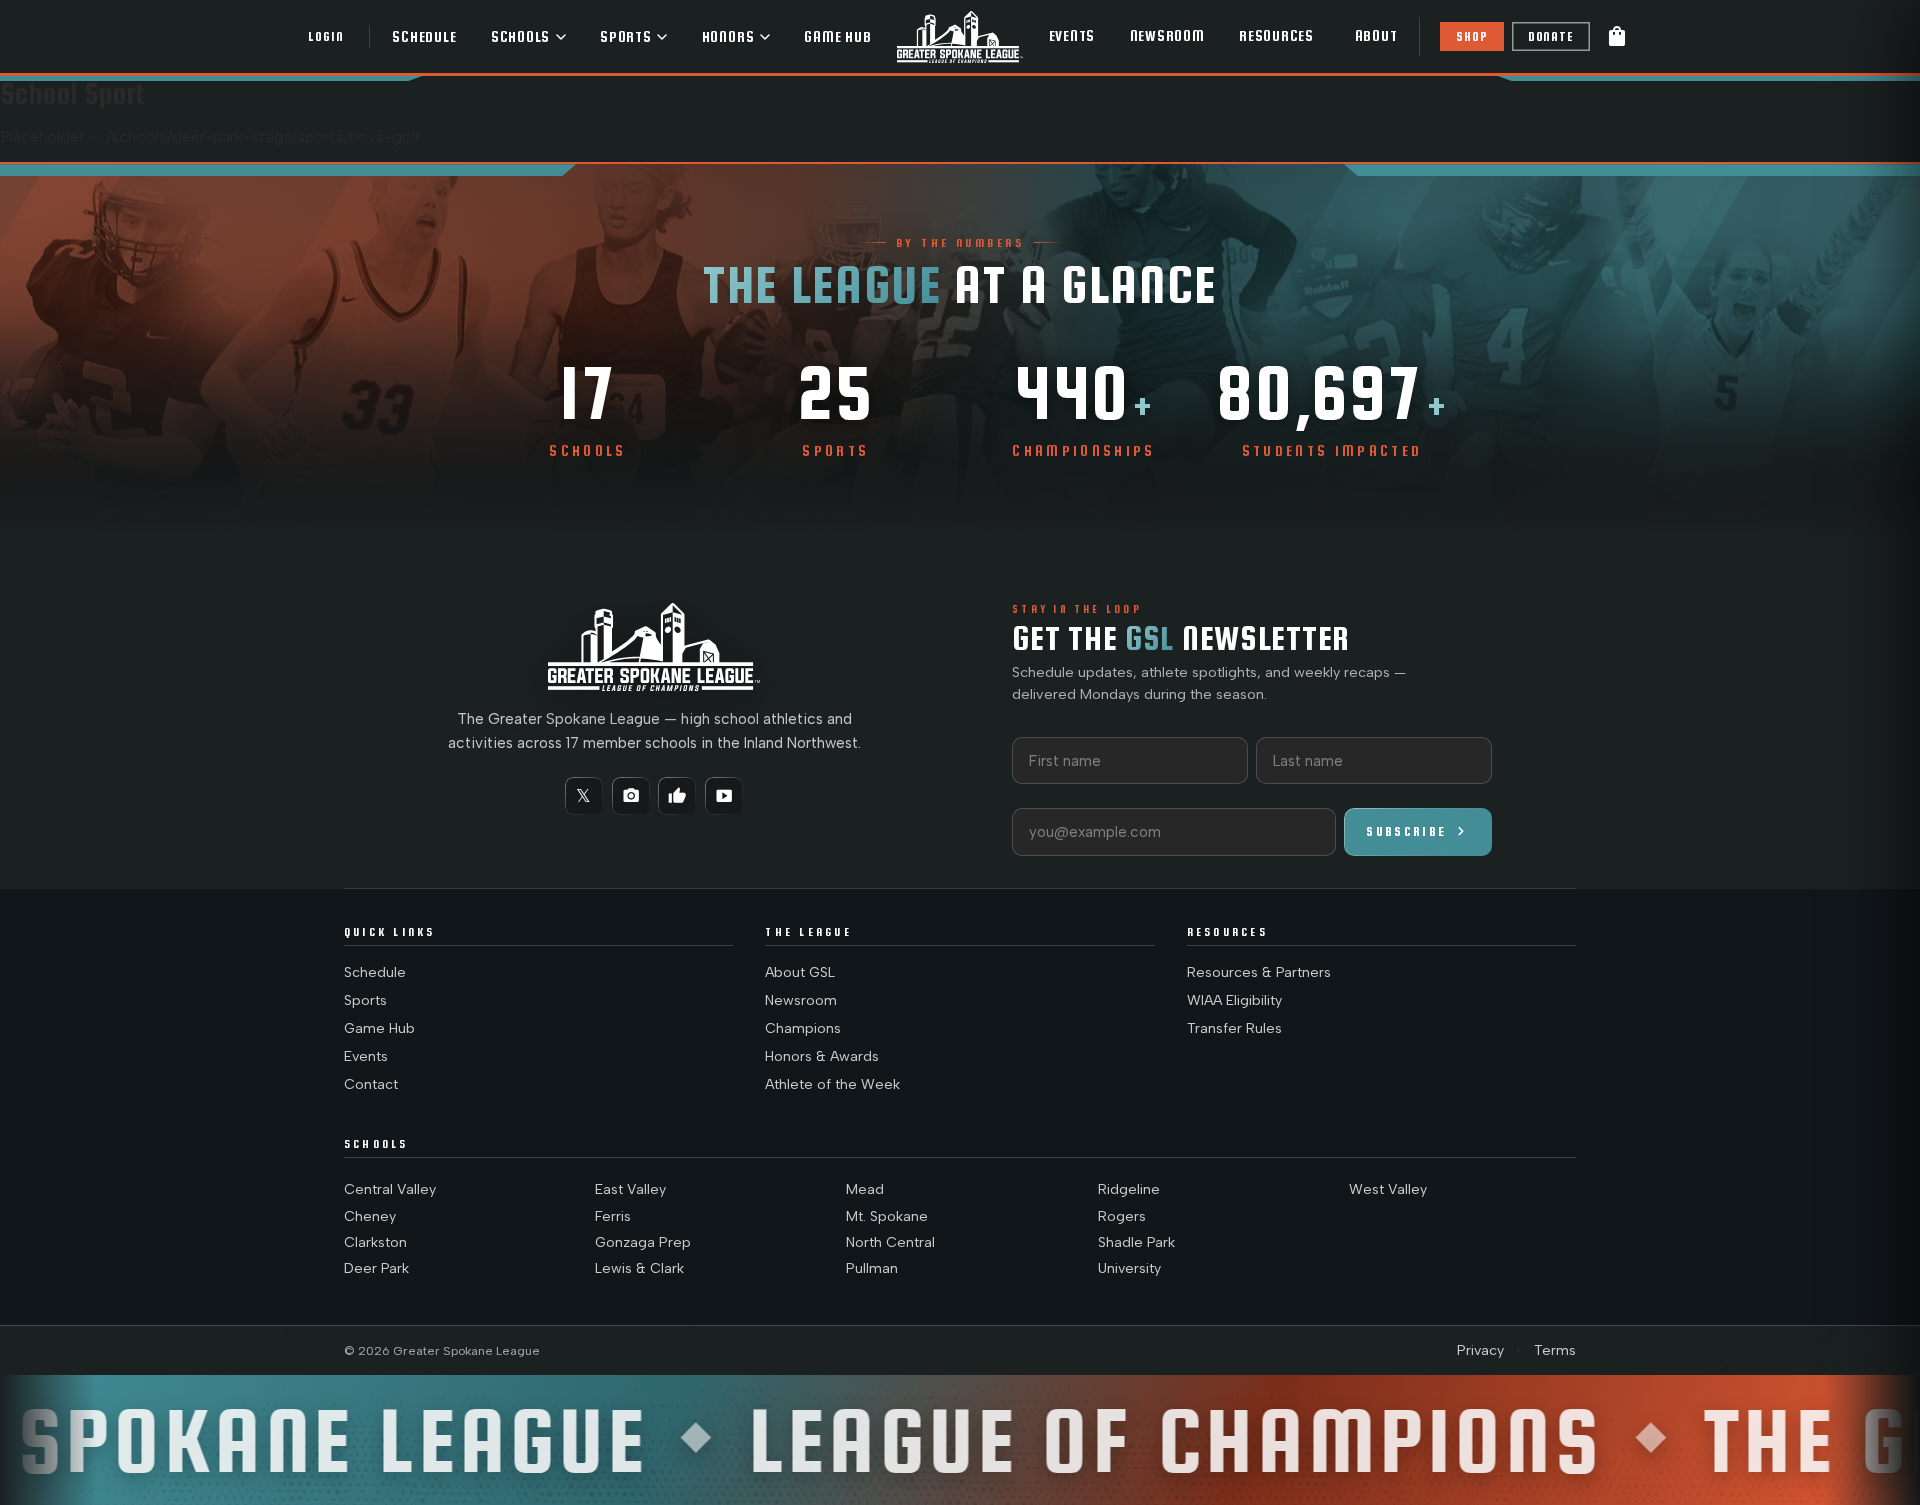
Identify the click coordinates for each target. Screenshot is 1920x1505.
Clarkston (375, 1242)
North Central (890, 1242)
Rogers (1122, 1216)
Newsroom (1167, 36)
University (1129, 1268)
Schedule (424, 37)
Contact (371, 1084)
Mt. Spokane (887, 1216)
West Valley (1388, 1189)
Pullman (872, 1268)
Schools (520, 37)
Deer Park (376, 1268)
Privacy (1480, 1350)
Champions (803, 1028)
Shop (1471, 36)
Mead (865, 1189)
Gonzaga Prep (643, 1242)
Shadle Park (1136, 1242)
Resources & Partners (1259, 972)
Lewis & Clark (639, 1268)
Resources (1276, 36)
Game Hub (837, 37)
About (1376, 36)
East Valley (630, 1189)
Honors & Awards (822, 1056)
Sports (626, 37)
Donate (1551, 36)
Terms (1555, 1350)
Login (325, 36)
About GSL (800, 972)
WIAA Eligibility (1234, 1000)
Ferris (613, 1216)
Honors (728, 37)
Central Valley (390, 1189)
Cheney (370, 1216)
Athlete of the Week (832, 1084)
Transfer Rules (1234, 1028)
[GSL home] (959, 36)
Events (1072, 36)
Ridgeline (1129, 1189)
